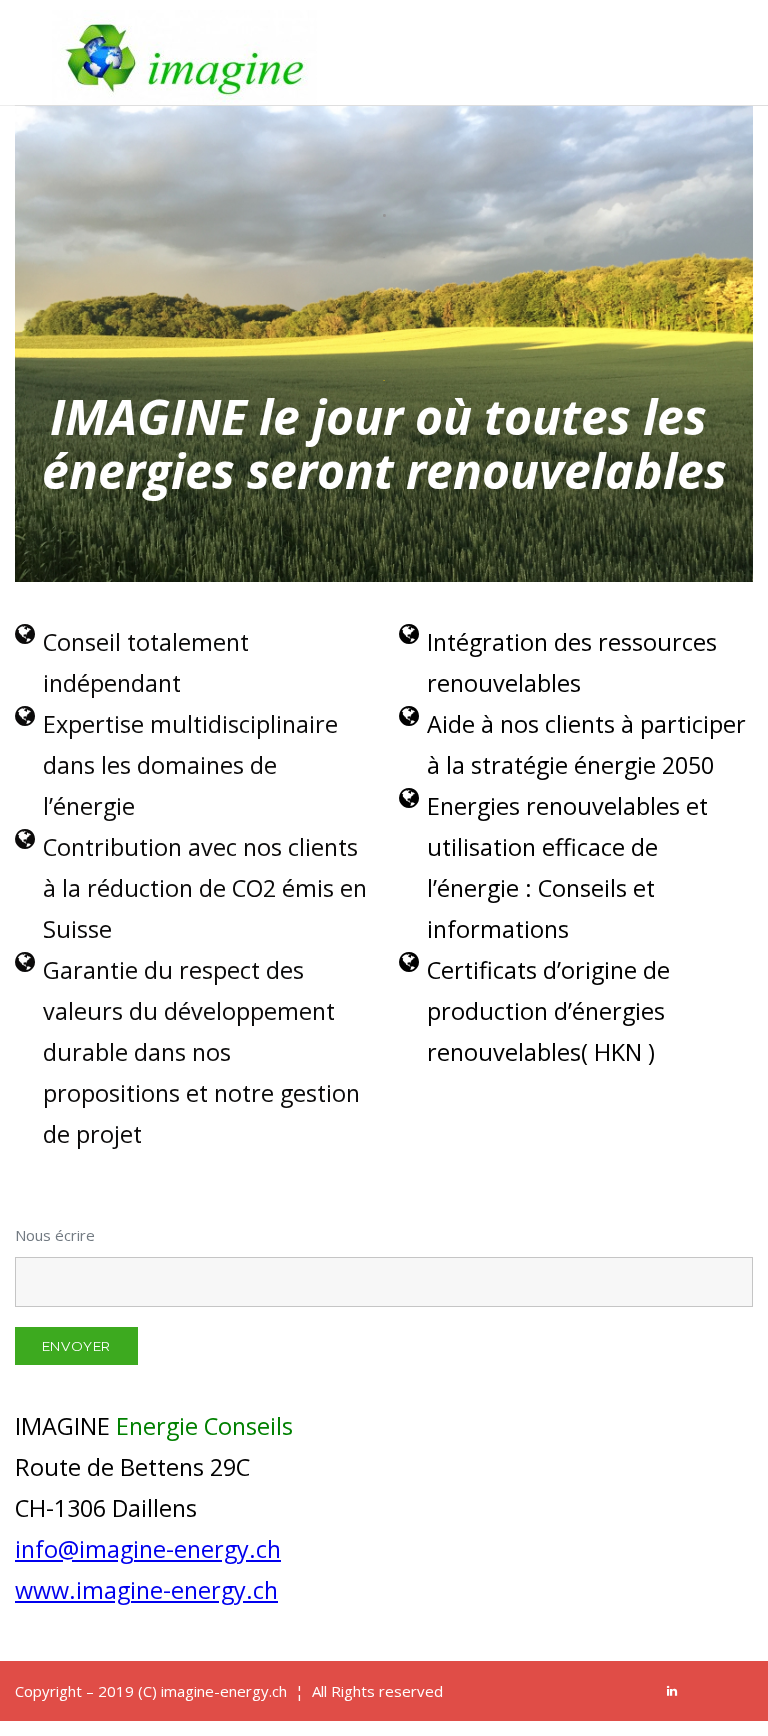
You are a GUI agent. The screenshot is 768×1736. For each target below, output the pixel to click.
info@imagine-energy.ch (148, 1549)
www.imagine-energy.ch (146, 1590)
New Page (698, 27)
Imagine (595, 27)
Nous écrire (55, 1235)
